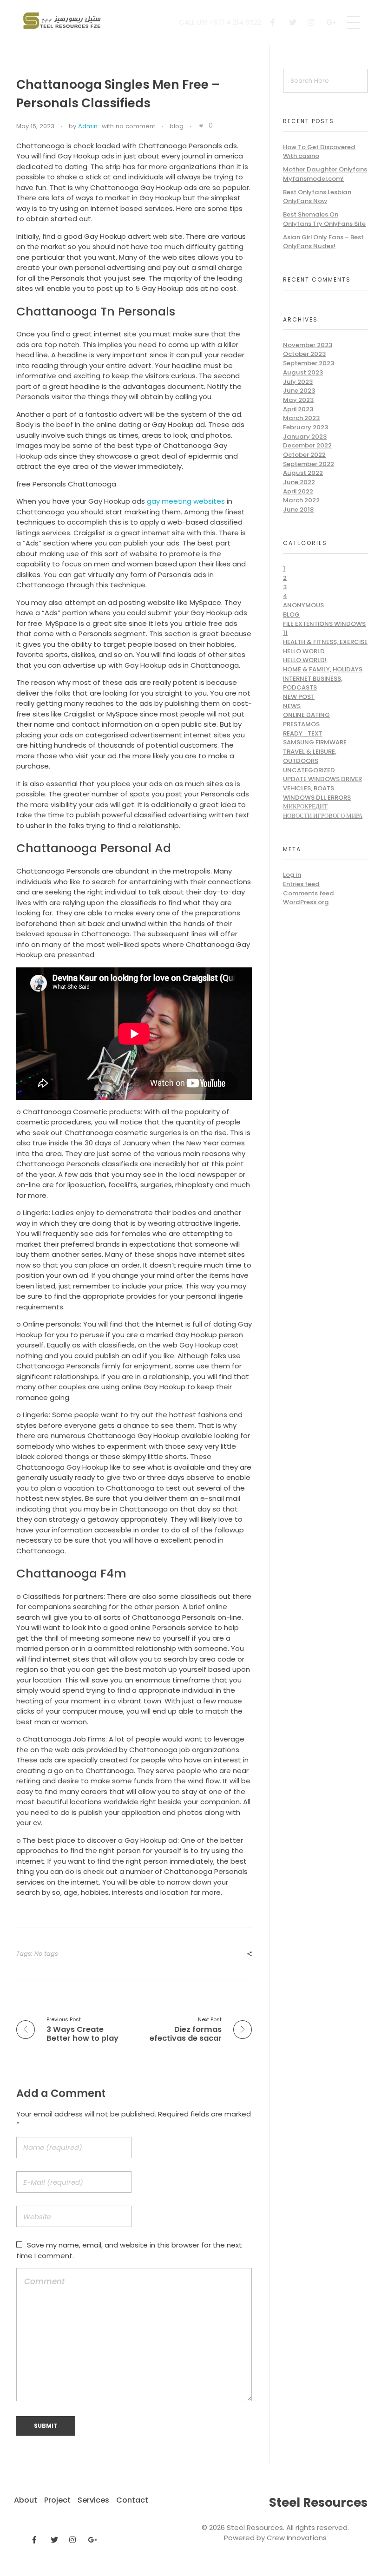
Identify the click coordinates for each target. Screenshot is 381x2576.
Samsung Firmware (315, 742)
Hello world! (305, 660)
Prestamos (301, 724)
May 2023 (298, 400)
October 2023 (304, 354)
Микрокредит (305, 806)
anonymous (303, 605)
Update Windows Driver (322, 779)
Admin (88, 126)
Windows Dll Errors (317, 798)
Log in (292, 875)
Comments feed (309, 893)
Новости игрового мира (323, 816)
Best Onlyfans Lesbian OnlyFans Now (317, 197)
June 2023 (299, 391)
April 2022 (298, 491)
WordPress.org (306, 902)
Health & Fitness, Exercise (325, 642)
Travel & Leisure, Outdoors (310, 756)
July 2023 (298, 382)
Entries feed (301, 884)
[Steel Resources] (63, 21)
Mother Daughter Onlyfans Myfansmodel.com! (325, 174)
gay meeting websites (186, 501)
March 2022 (301, 500)
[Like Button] (201, 126)
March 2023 (301, 418)
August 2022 (303, 473)
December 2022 (307, 445)
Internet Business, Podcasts (313, 683)
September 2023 (309, 363)
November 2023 (308, 345)
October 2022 (304, 455)
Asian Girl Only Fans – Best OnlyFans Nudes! (323, 242)
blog (177, 126)
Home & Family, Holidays (323, 669)
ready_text (303, 733)
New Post (299, 697)
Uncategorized (309, 770)
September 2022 (309, 464)
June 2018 (298, 509)
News (292, 706)
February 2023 (305, 427)
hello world (304, 651)
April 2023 (298, 409)
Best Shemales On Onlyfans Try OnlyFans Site (324, 219)
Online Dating (306, 715)
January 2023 (305, 437)
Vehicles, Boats (309, 788)
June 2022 (299, 482)
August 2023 (303, 372)
